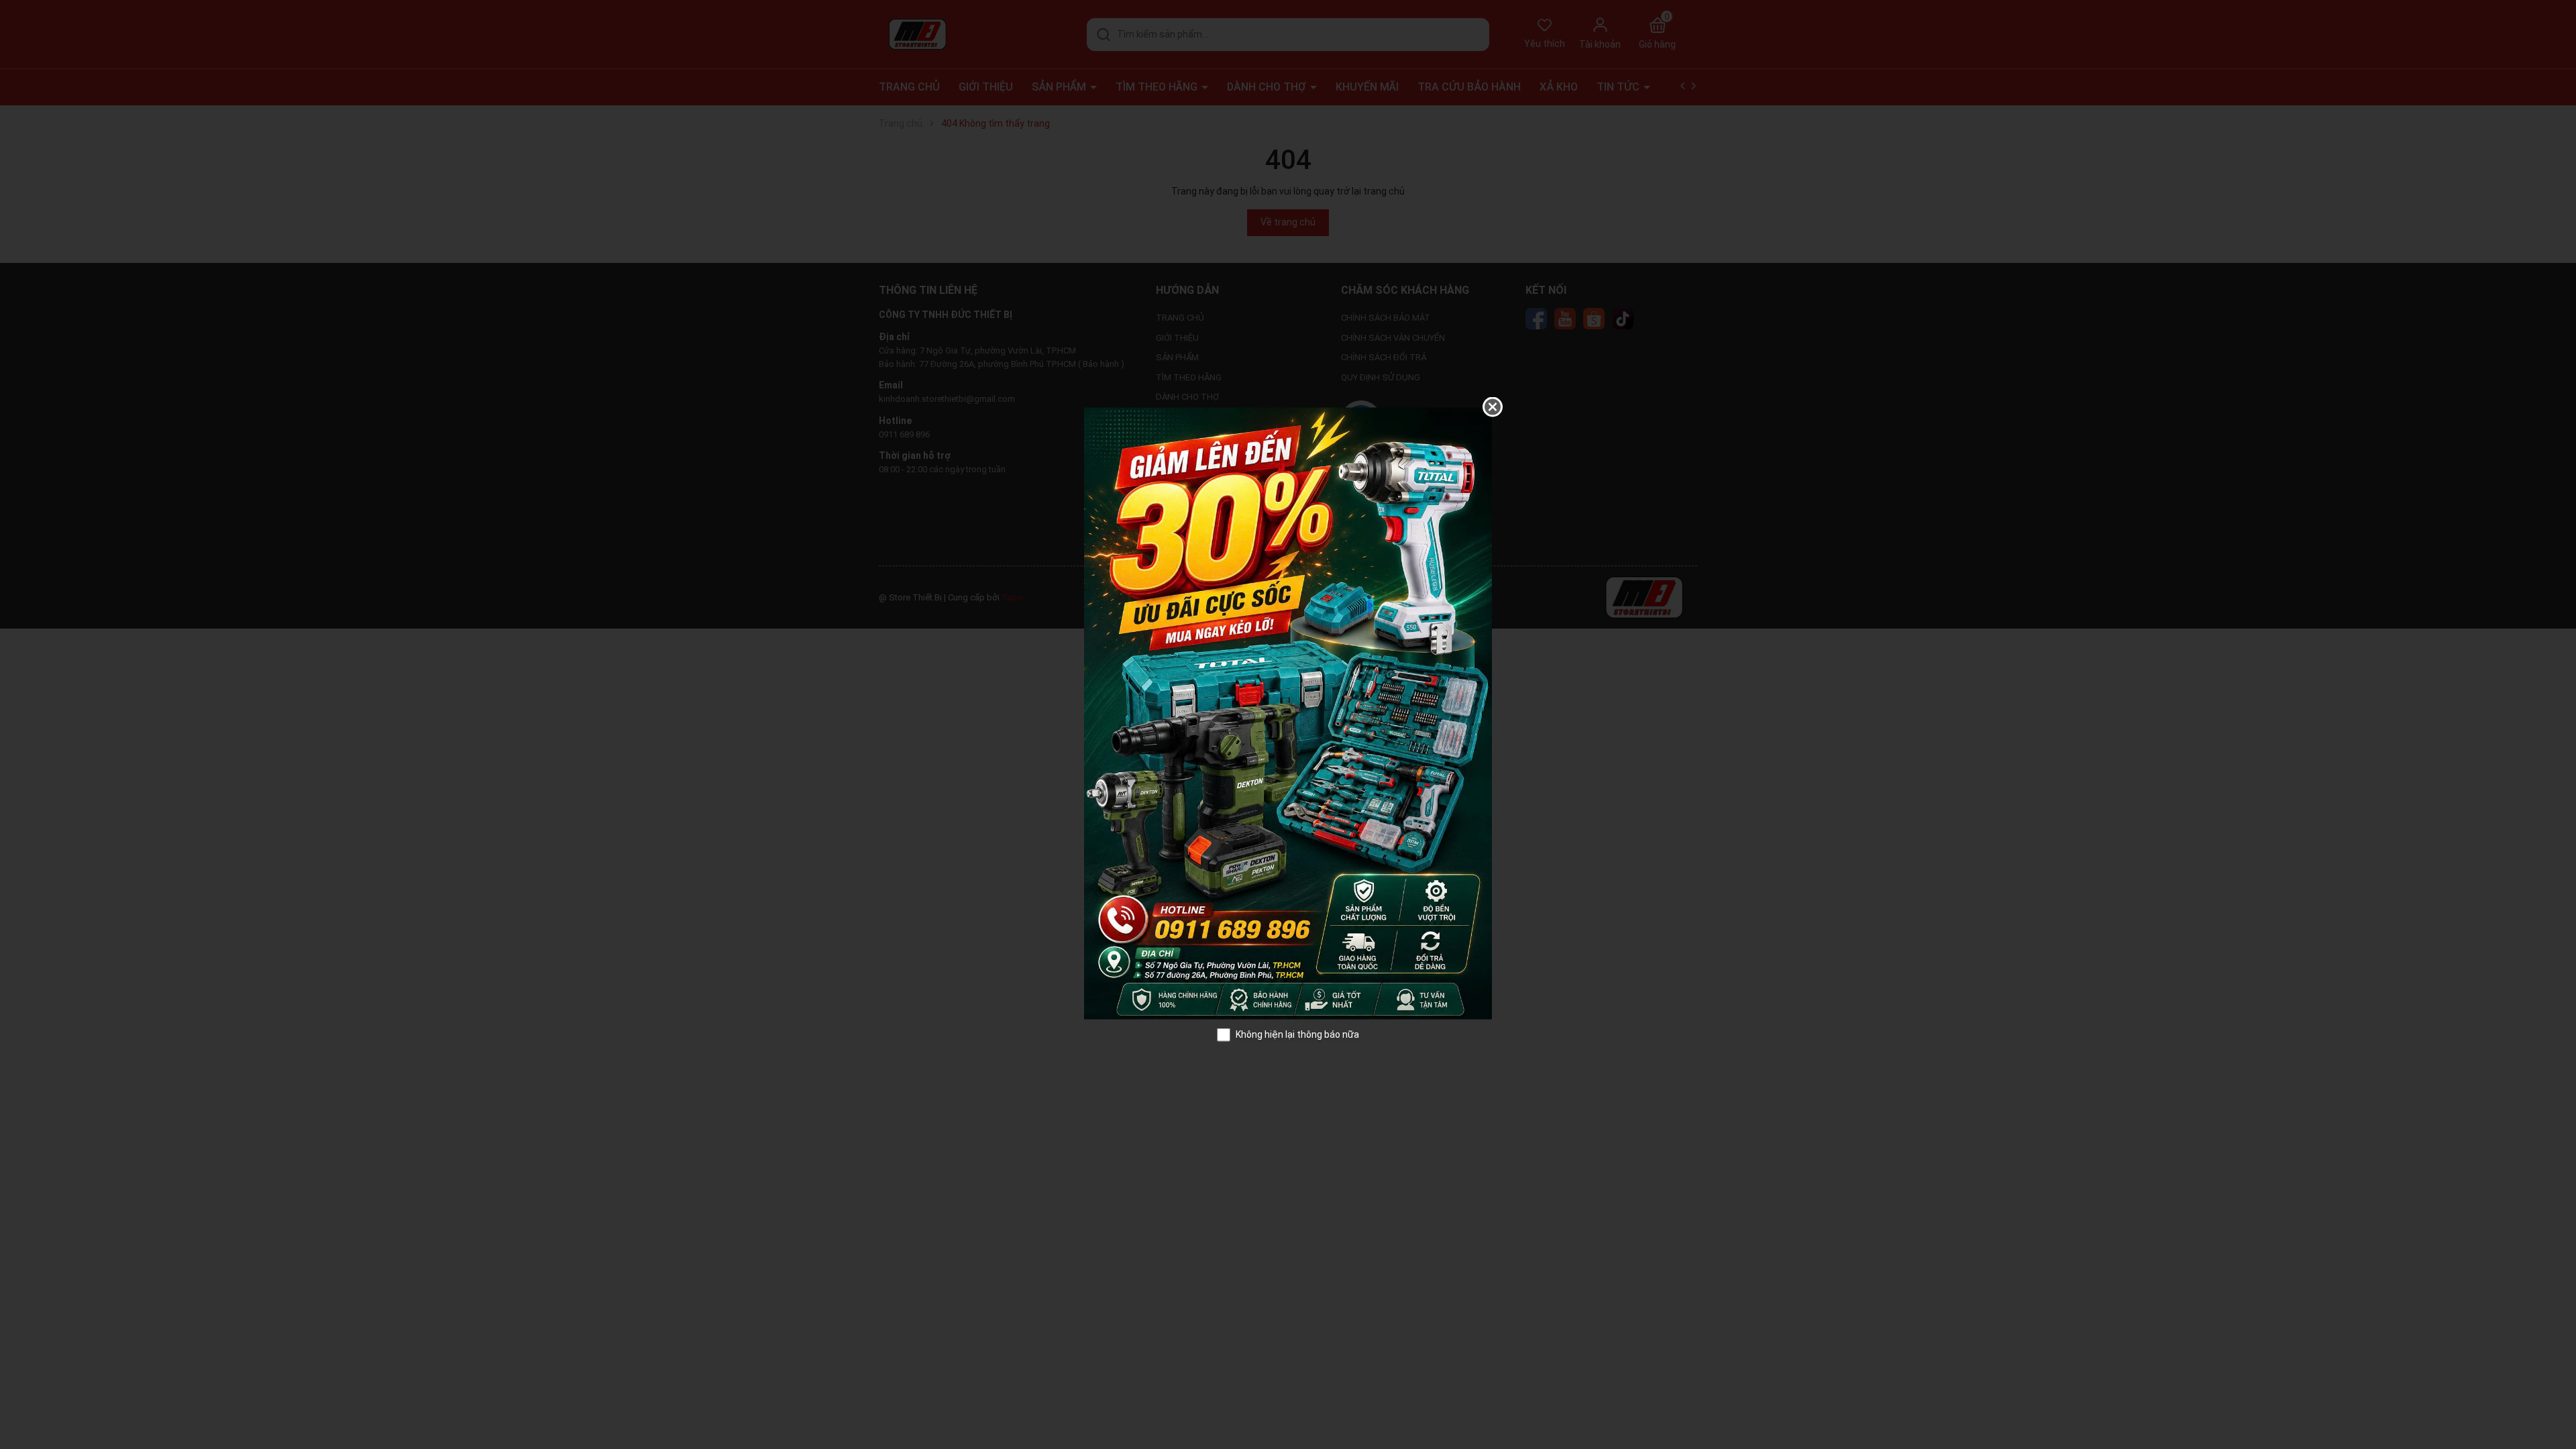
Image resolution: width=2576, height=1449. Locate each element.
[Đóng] (1493, 407)
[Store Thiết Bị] (1288, 712)
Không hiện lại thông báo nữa (1297, 1034)
